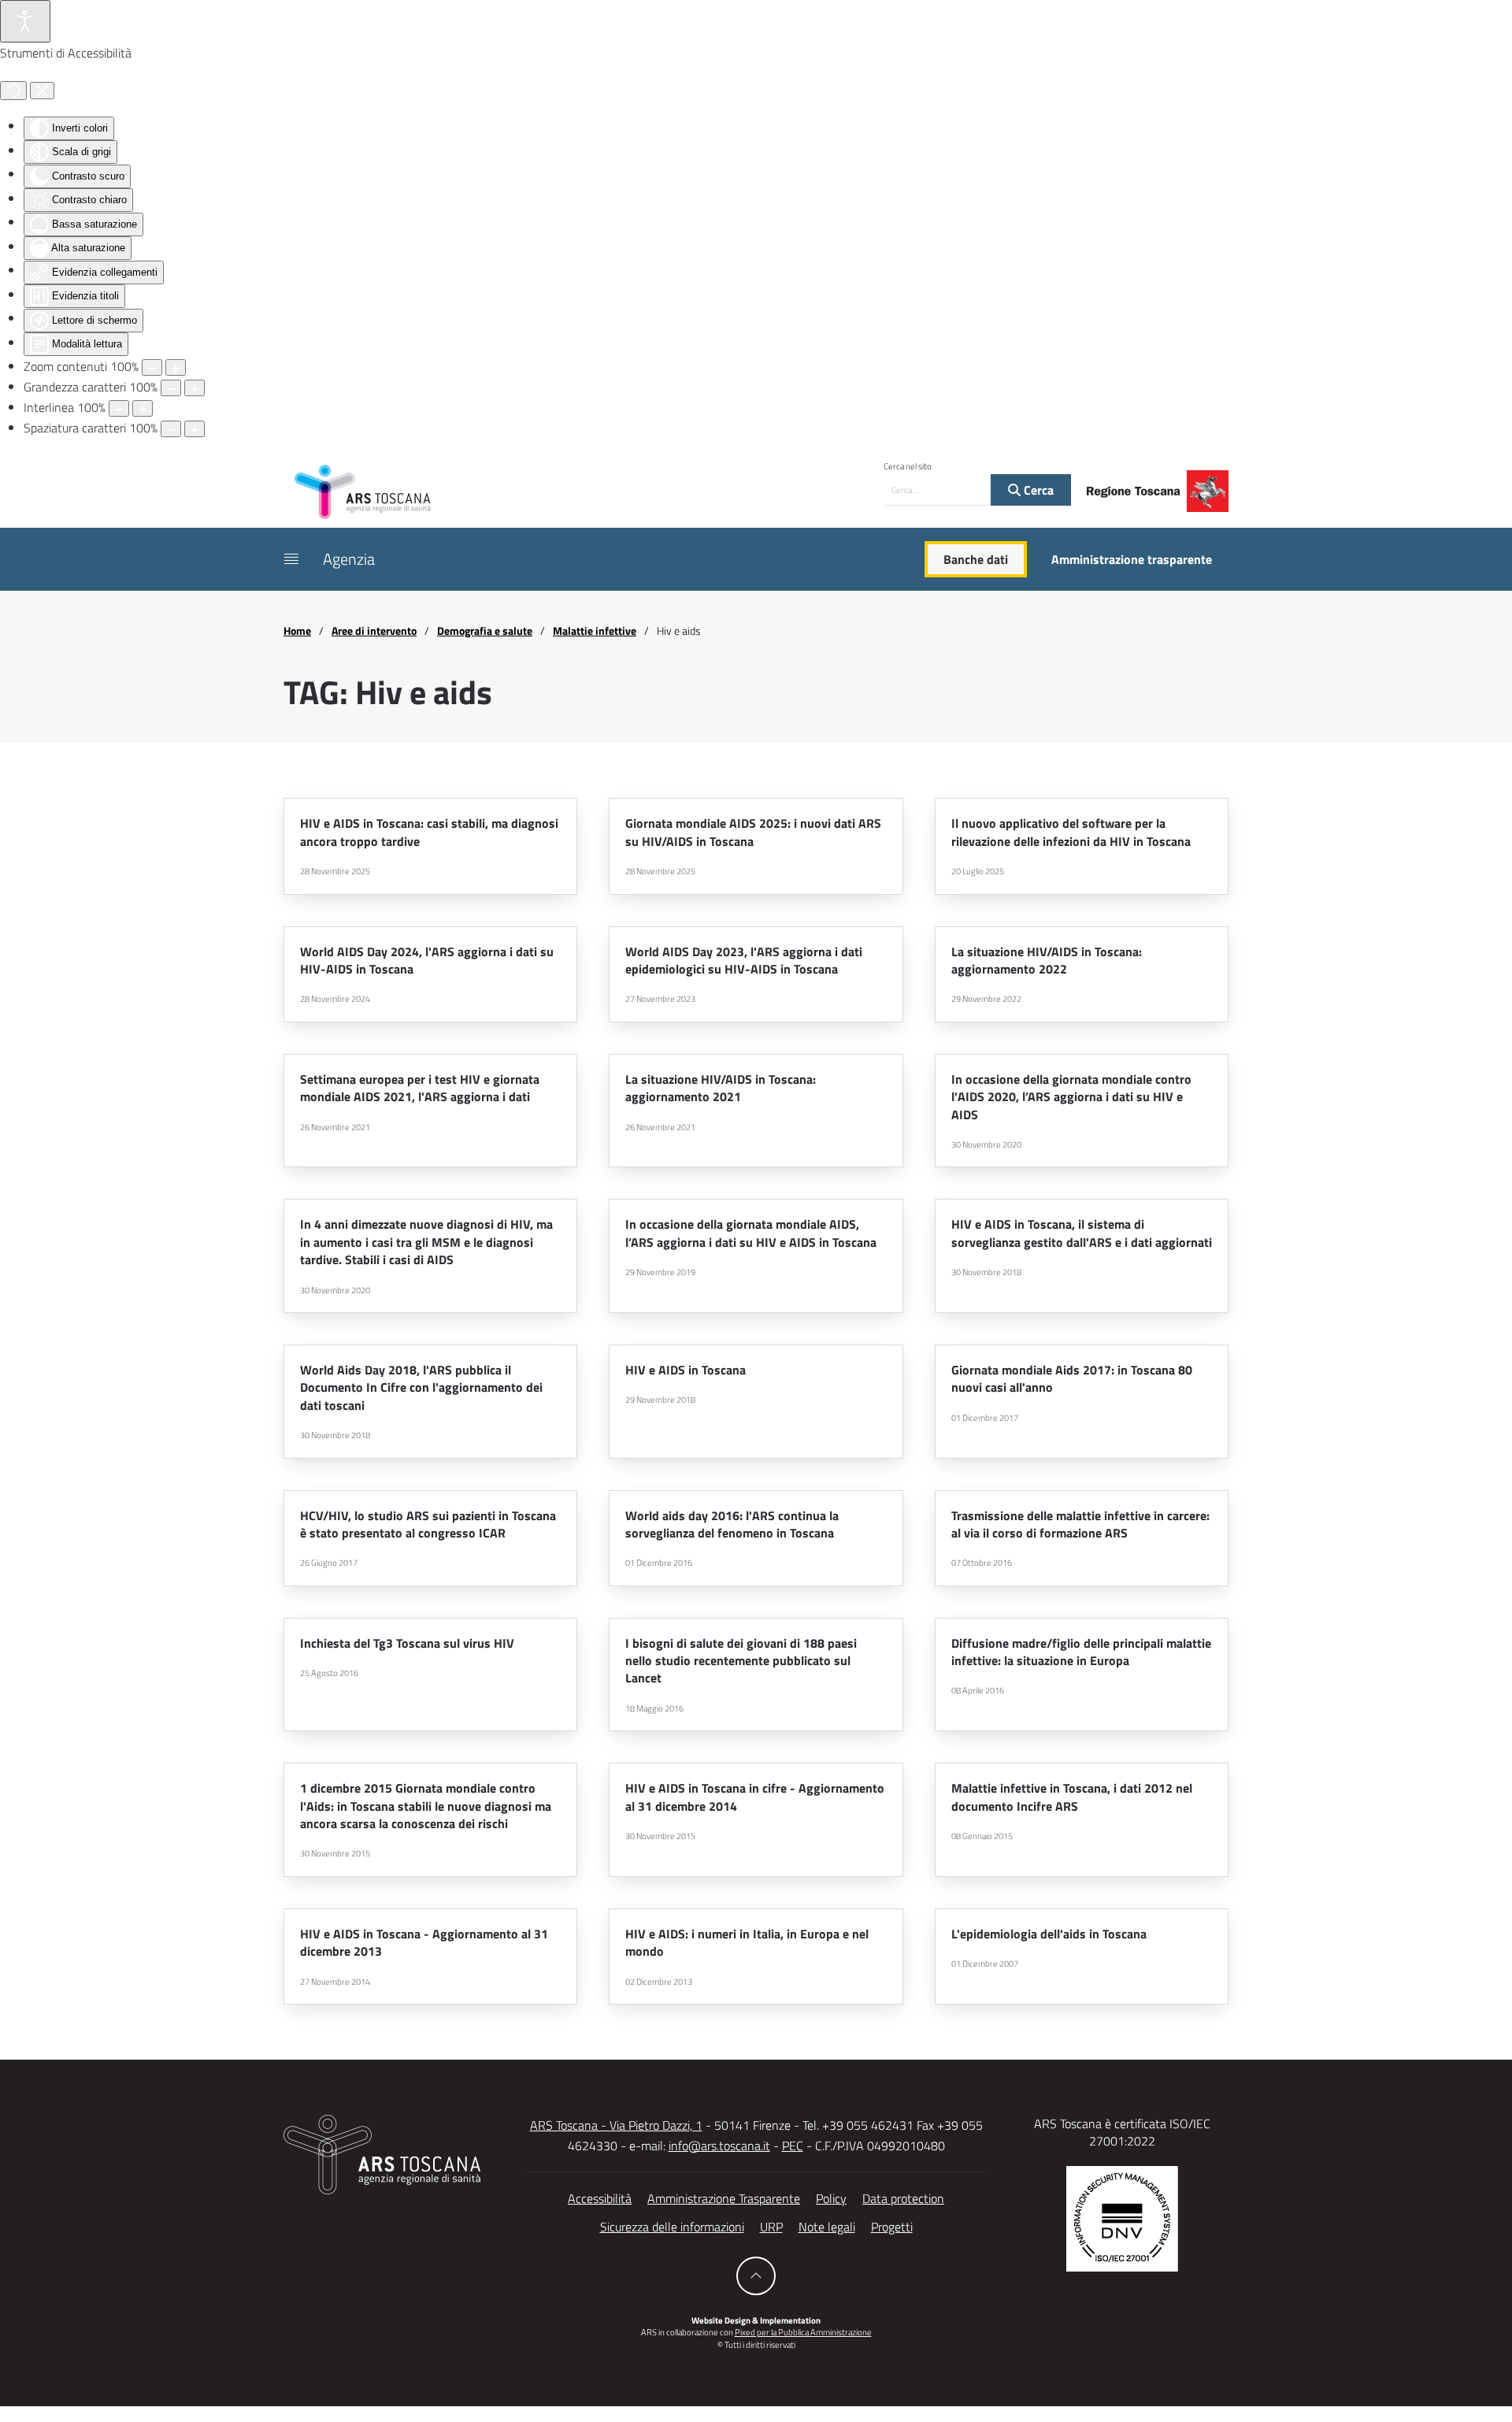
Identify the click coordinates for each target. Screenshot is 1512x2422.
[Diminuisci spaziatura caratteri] (171, 429)
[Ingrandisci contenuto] (176, 367)
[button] (291, 559)
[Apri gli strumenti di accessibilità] (25, 21)
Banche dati (976, 559)
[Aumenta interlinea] (143, 408)
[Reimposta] (13, 91)
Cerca (1037, 490)
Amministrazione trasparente (1132, 559)
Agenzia (349, 559)
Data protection (903, 2198)
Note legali (827, 2227)
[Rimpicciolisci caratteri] (171, 388)
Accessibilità (600, 2198)
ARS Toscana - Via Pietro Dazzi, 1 (616, 2125)
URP (771, 2227)
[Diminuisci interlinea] (119, 408)
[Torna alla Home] (362, 491)
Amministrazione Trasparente (724, 2198)
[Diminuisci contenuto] (152, 367)
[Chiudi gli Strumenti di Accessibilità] (42, 91)
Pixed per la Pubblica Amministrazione (803, 2332)
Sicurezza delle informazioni (672, 2227)
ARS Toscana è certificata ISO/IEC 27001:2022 (1122, 2132)
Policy (831, 2198)
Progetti (892, 2227)
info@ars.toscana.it (719, 2146)
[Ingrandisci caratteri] (195, 388)
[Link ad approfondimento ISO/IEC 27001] (1122, 2217)
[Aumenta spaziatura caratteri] (195, 429)
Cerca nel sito (908, 466)
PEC (793, 2146)
